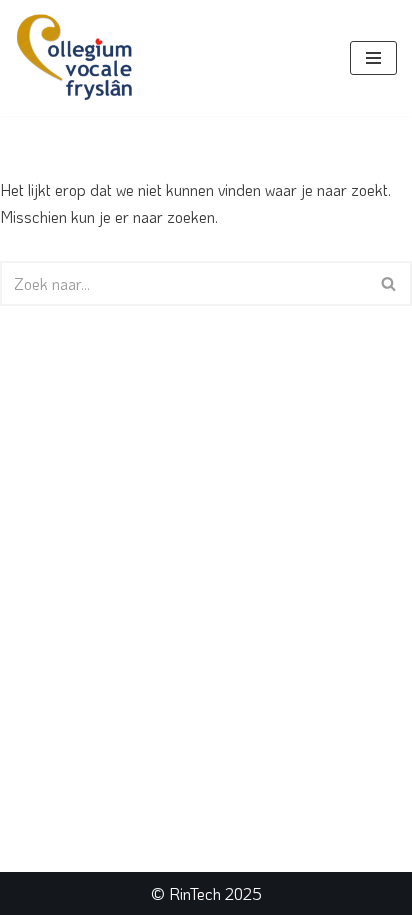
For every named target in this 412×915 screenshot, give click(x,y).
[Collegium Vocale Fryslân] (75, 58)
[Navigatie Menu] (373, 58)
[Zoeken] (389, 283)
